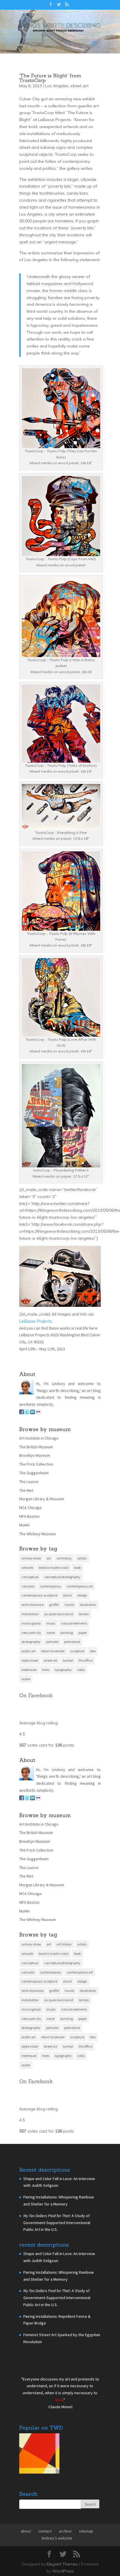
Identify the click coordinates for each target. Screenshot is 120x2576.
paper (83, 1701)
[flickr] (38, 1482)
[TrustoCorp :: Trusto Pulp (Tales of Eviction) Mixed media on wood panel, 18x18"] (61, 828)
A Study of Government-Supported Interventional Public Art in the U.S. (57, 2292)
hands (69, 1673)
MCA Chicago (30, 1576)
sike (93, 1720)
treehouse (29, 1738)
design (82, 1664)
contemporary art (80, 1655)
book (77, 1636)
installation (30, 1683)
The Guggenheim (34, 1542)
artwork (27, 1636)
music (51, 1692)
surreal (68, 1729)
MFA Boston (29, 1585)
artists (82, 1627)
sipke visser (30, 1729)
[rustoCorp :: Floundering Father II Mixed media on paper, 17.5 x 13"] (61, 1232)
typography (63, 1738)
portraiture (72, 1710)
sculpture (77, 1720)
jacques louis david (59, 1683)
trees (46, 1738)
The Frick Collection (36, 1533)
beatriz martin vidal (54, 1636)
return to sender (53, 1720)
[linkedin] (33, 1482)
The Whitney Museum (38, 1602)
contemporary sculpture (39, 1664)
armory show (31, 1627)
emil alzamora (33, 1673)
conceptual (30, 1646)
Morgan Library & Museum (42, 1568)
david (67, 1664)
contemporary (51, 1655)
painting (67, 1701)
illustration (88, 1673)
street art (80, 155)
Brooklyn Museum (35, 1524)
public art (29, 1720)
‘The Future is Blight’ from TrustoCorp (50, 147)
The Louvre (29, 1550)
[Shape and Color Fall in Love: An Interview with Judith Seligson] (39, 2523)
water (26, 1748)
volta (81, 1738)
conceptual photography (62, 1646)
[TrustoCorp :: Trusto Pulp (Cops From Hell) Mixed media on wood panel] (61, 621)
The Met (26, 1559)
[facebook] (22, 1482)
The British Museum (36, 1516)
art (49, 1627)
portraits (52, 1710)
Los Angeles (57, 155)
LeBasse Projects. (36, 1390)
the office (85, 1729)
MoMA (24, 1594)
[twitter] (27, 1482)
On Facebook (36, 1764)
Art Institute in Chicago (39, 1507)
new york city (31, 1701)
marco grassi (31, 1692)
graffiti (54, 1673)
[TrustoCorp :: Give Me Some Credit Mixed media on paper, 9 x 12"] (60, 1345)
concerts (28, 1655)
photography (31, 1710)
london (84, 1683)
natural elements (74, 1692)
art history (64, 1627)
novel (51, 1701)
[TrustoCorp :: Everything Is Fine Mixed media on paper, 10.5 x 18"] (61, 895)
